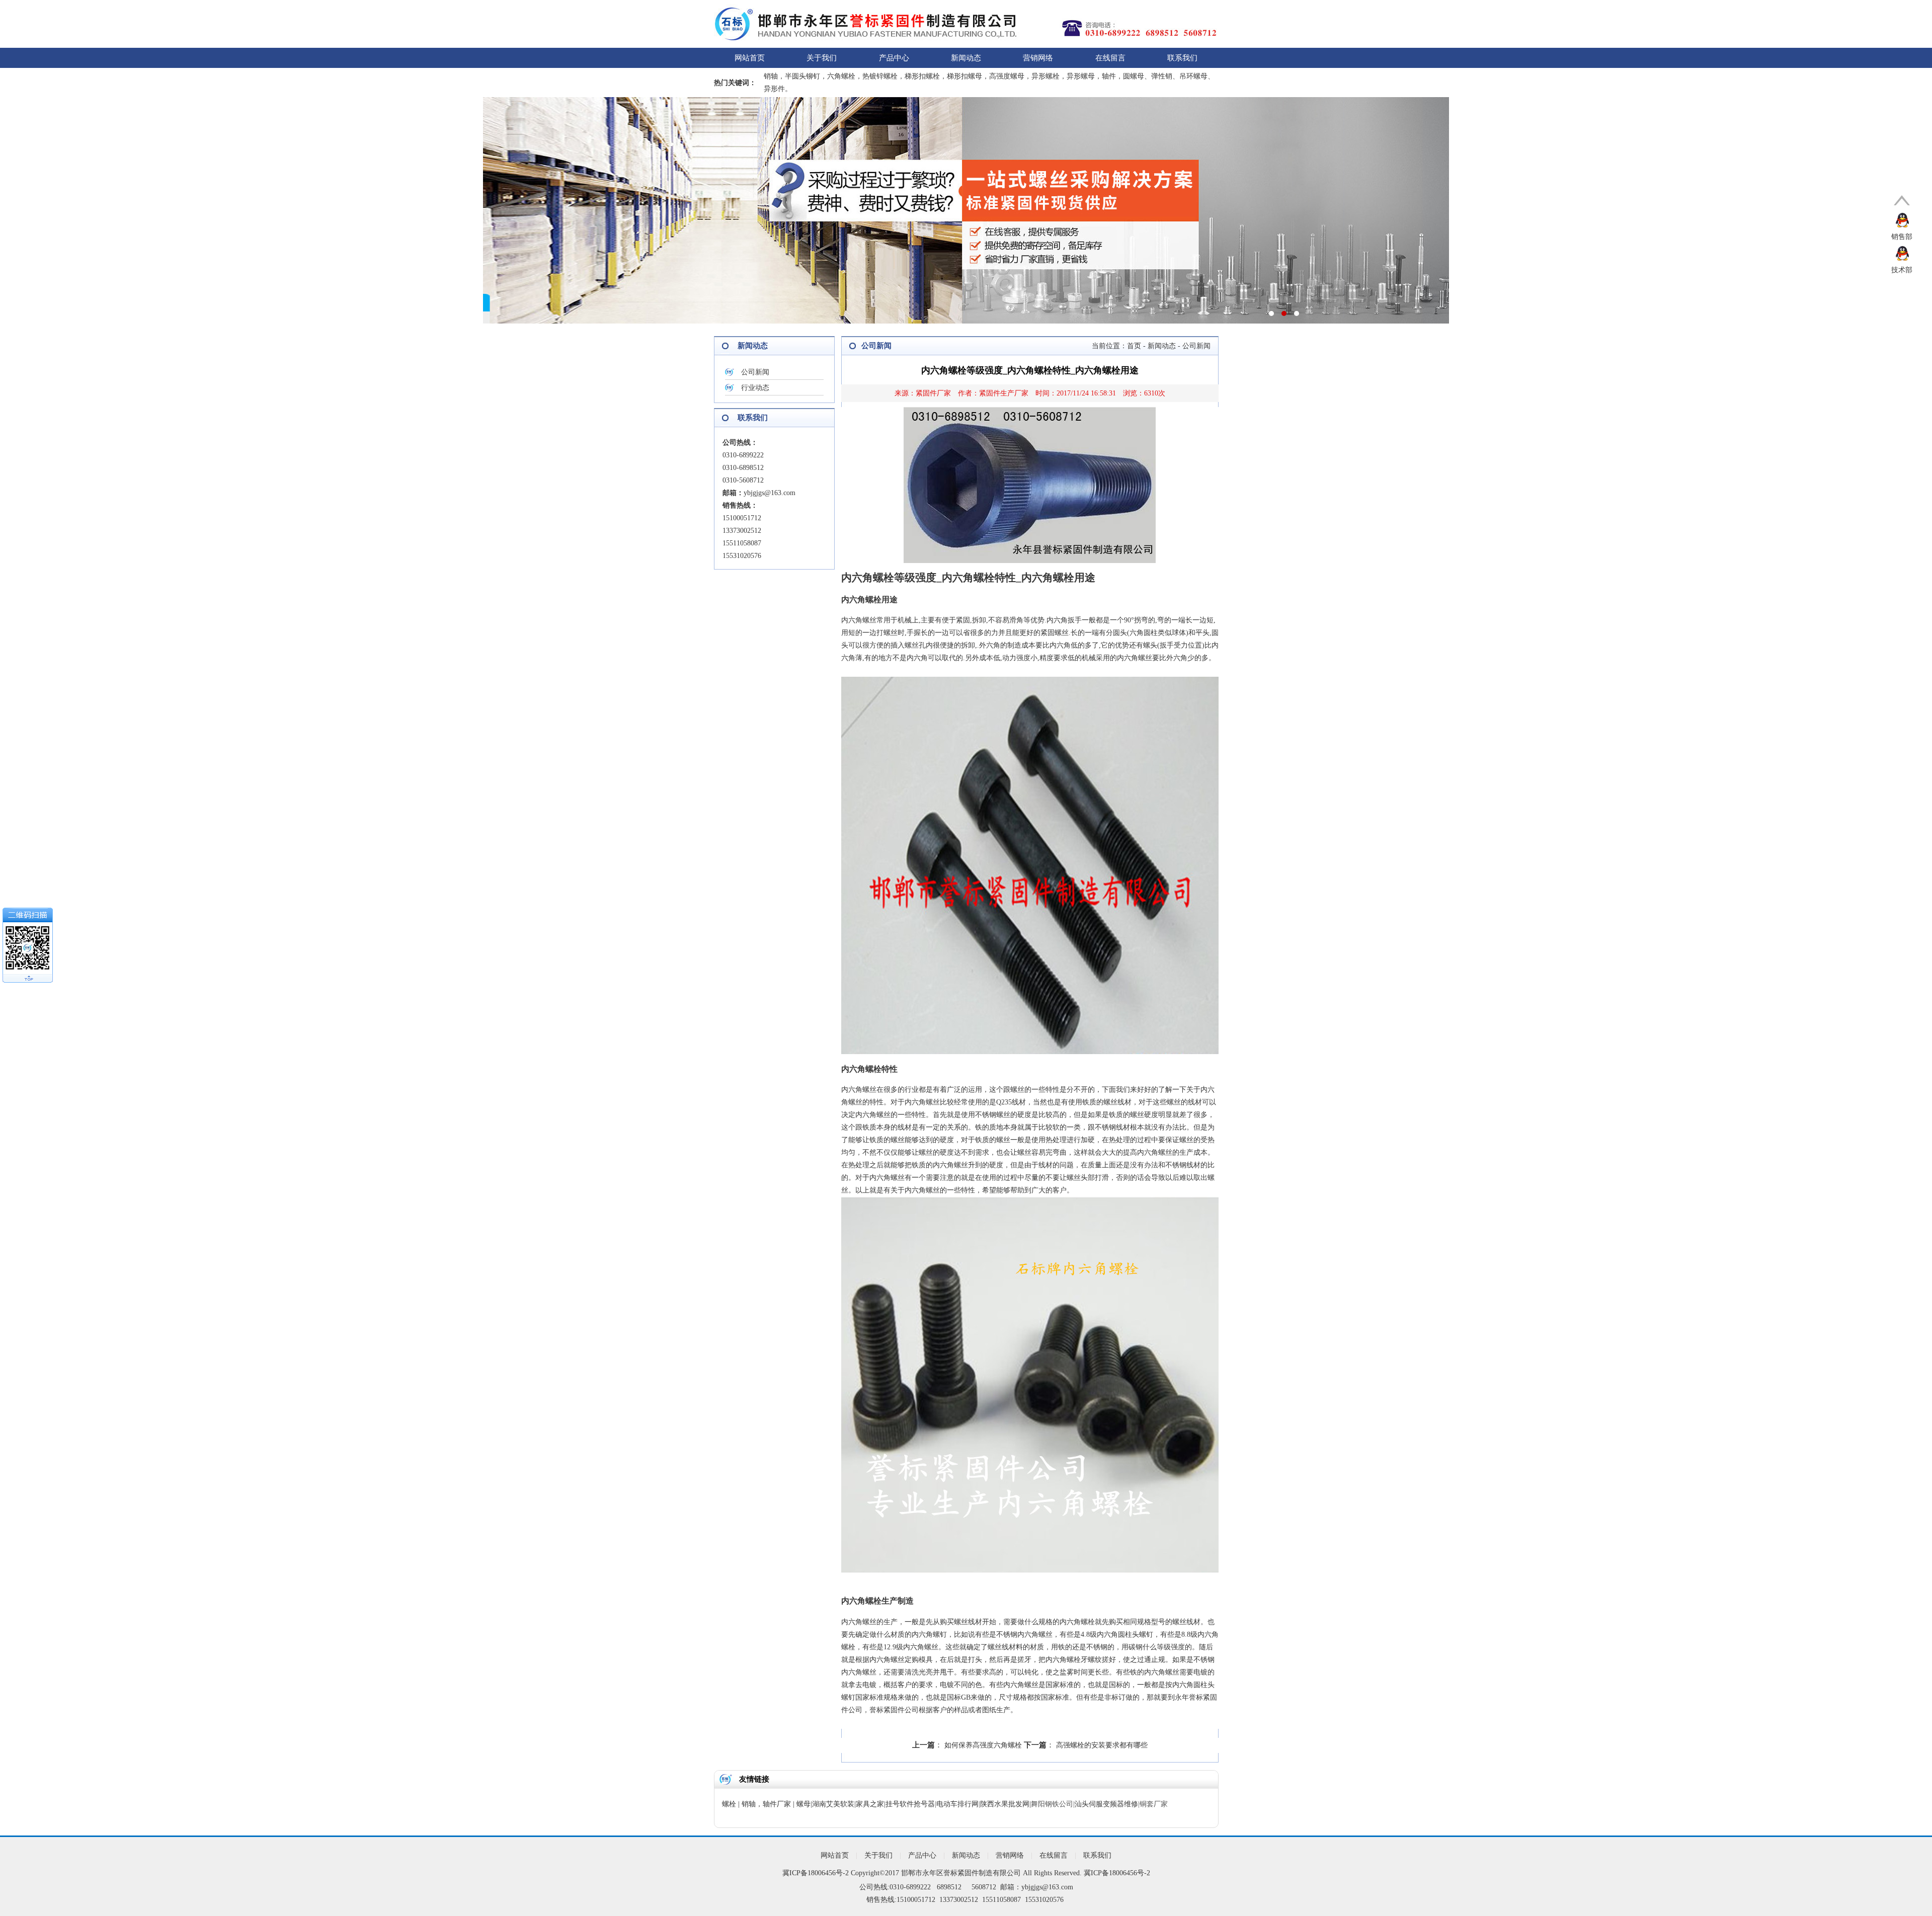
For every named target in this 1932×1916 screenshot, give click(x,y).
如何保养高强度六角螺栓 (983, 1745)
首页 (1134, 346)
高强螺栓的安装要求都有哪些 (1102, 1745)
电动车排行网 (957, 1804)
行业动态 (755, 388)
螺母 (803, 1804)
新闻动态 (966, 58)
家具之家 (870, 1804)
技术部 (1902, 270)
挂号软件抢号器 (910, 1804)
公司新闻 (755, 372)
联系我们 (1182, 58)
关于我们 (822, 58)
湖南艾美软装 (833, 1804)
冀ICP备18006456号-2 (816, 1873)
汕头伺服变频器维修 (1106, 1804)
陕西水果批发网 (1005, 1804)
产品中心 (894, 58)
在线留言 (1110, 58)
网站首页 (750, 58)
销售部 (1902, 237)
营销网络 (1038, 58)
